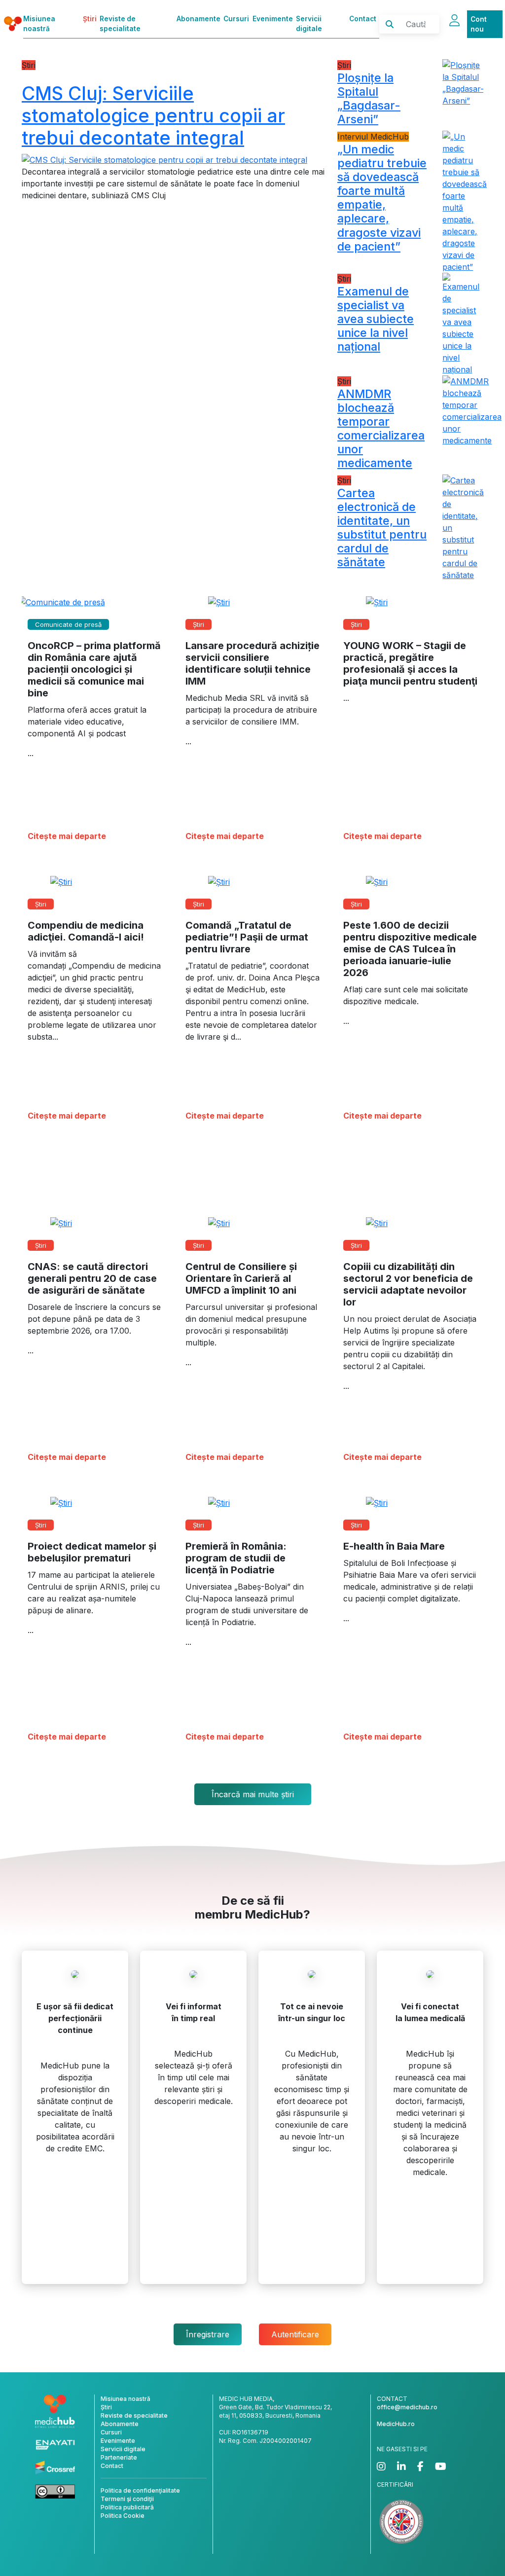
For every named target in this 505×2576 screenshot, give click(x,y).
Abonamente (198, 19)
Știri (90, 19)
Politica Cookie (123, 2516)
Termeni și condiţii (127, 2499)
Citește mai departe (67, 836)
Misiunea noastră (39, 24)
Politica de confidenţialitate (140, 2490)
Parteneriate (119, 2457)
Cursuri (236, 19)
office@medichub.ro (407, 2407)
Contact (363, 19)
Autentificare (295, 2334)
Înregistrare (208, 2334)
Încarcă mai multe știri (253, 1794)
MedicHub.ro (396, 2424)
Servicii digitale (309, 24)
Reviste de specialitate (120, 24)
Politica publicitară (127, 2507)
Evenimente (273, 19)
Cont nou (479, 24)
